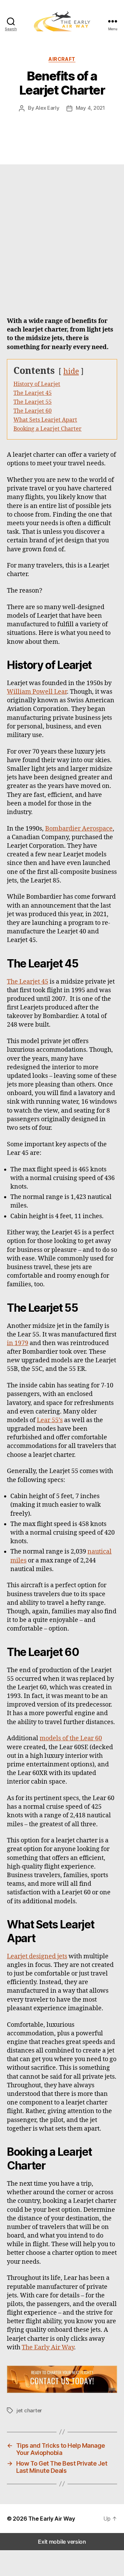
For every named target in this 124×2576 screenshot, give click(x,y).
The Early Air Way (48, 2347)
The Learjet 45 (28, 982)
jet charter (29, 2410)
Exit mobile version (62, 2542)
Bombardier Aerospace (79, 829)
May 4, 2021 (90, 108)
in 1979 (18, 1343)
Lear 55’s (50, 1420)
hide (71, 372)
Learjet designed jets (37, 1956)
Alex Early (47, 108)
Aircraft (62, 59)
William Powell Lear (37, 692)
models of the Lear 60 (71, 1738)
